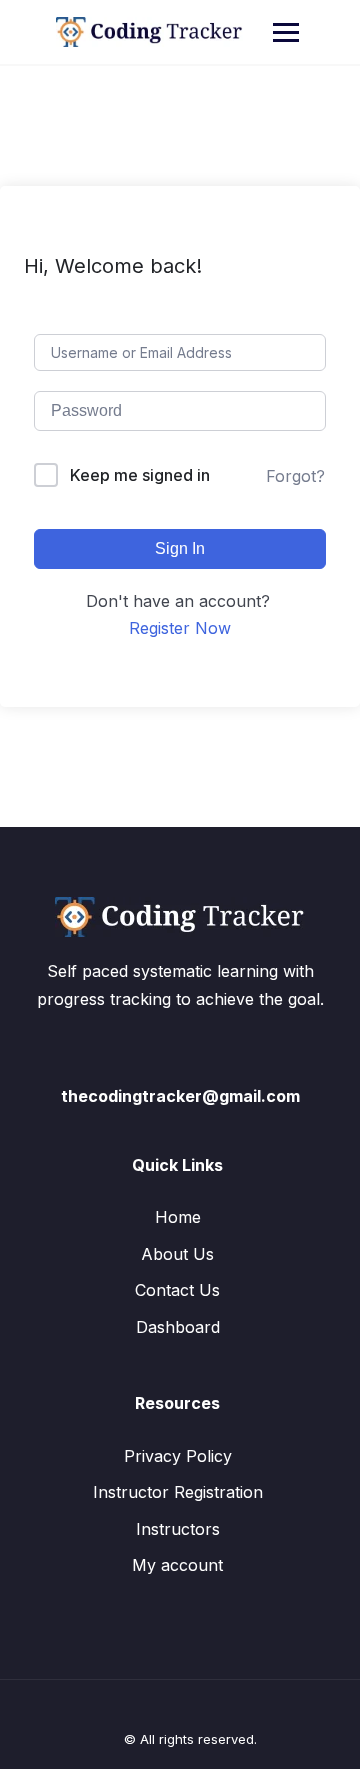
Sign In (180, 548)
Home (178, 1217)
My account (177, 1565)
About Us (177, 1254)
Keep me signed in (140, 475)
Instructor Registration (178, 1492)
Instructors (178, 1529)
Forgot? (295, 476)
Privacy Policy (178, 1456)
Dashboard (178, 1327)
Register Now (180, 628)
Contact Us (177, 1290)
